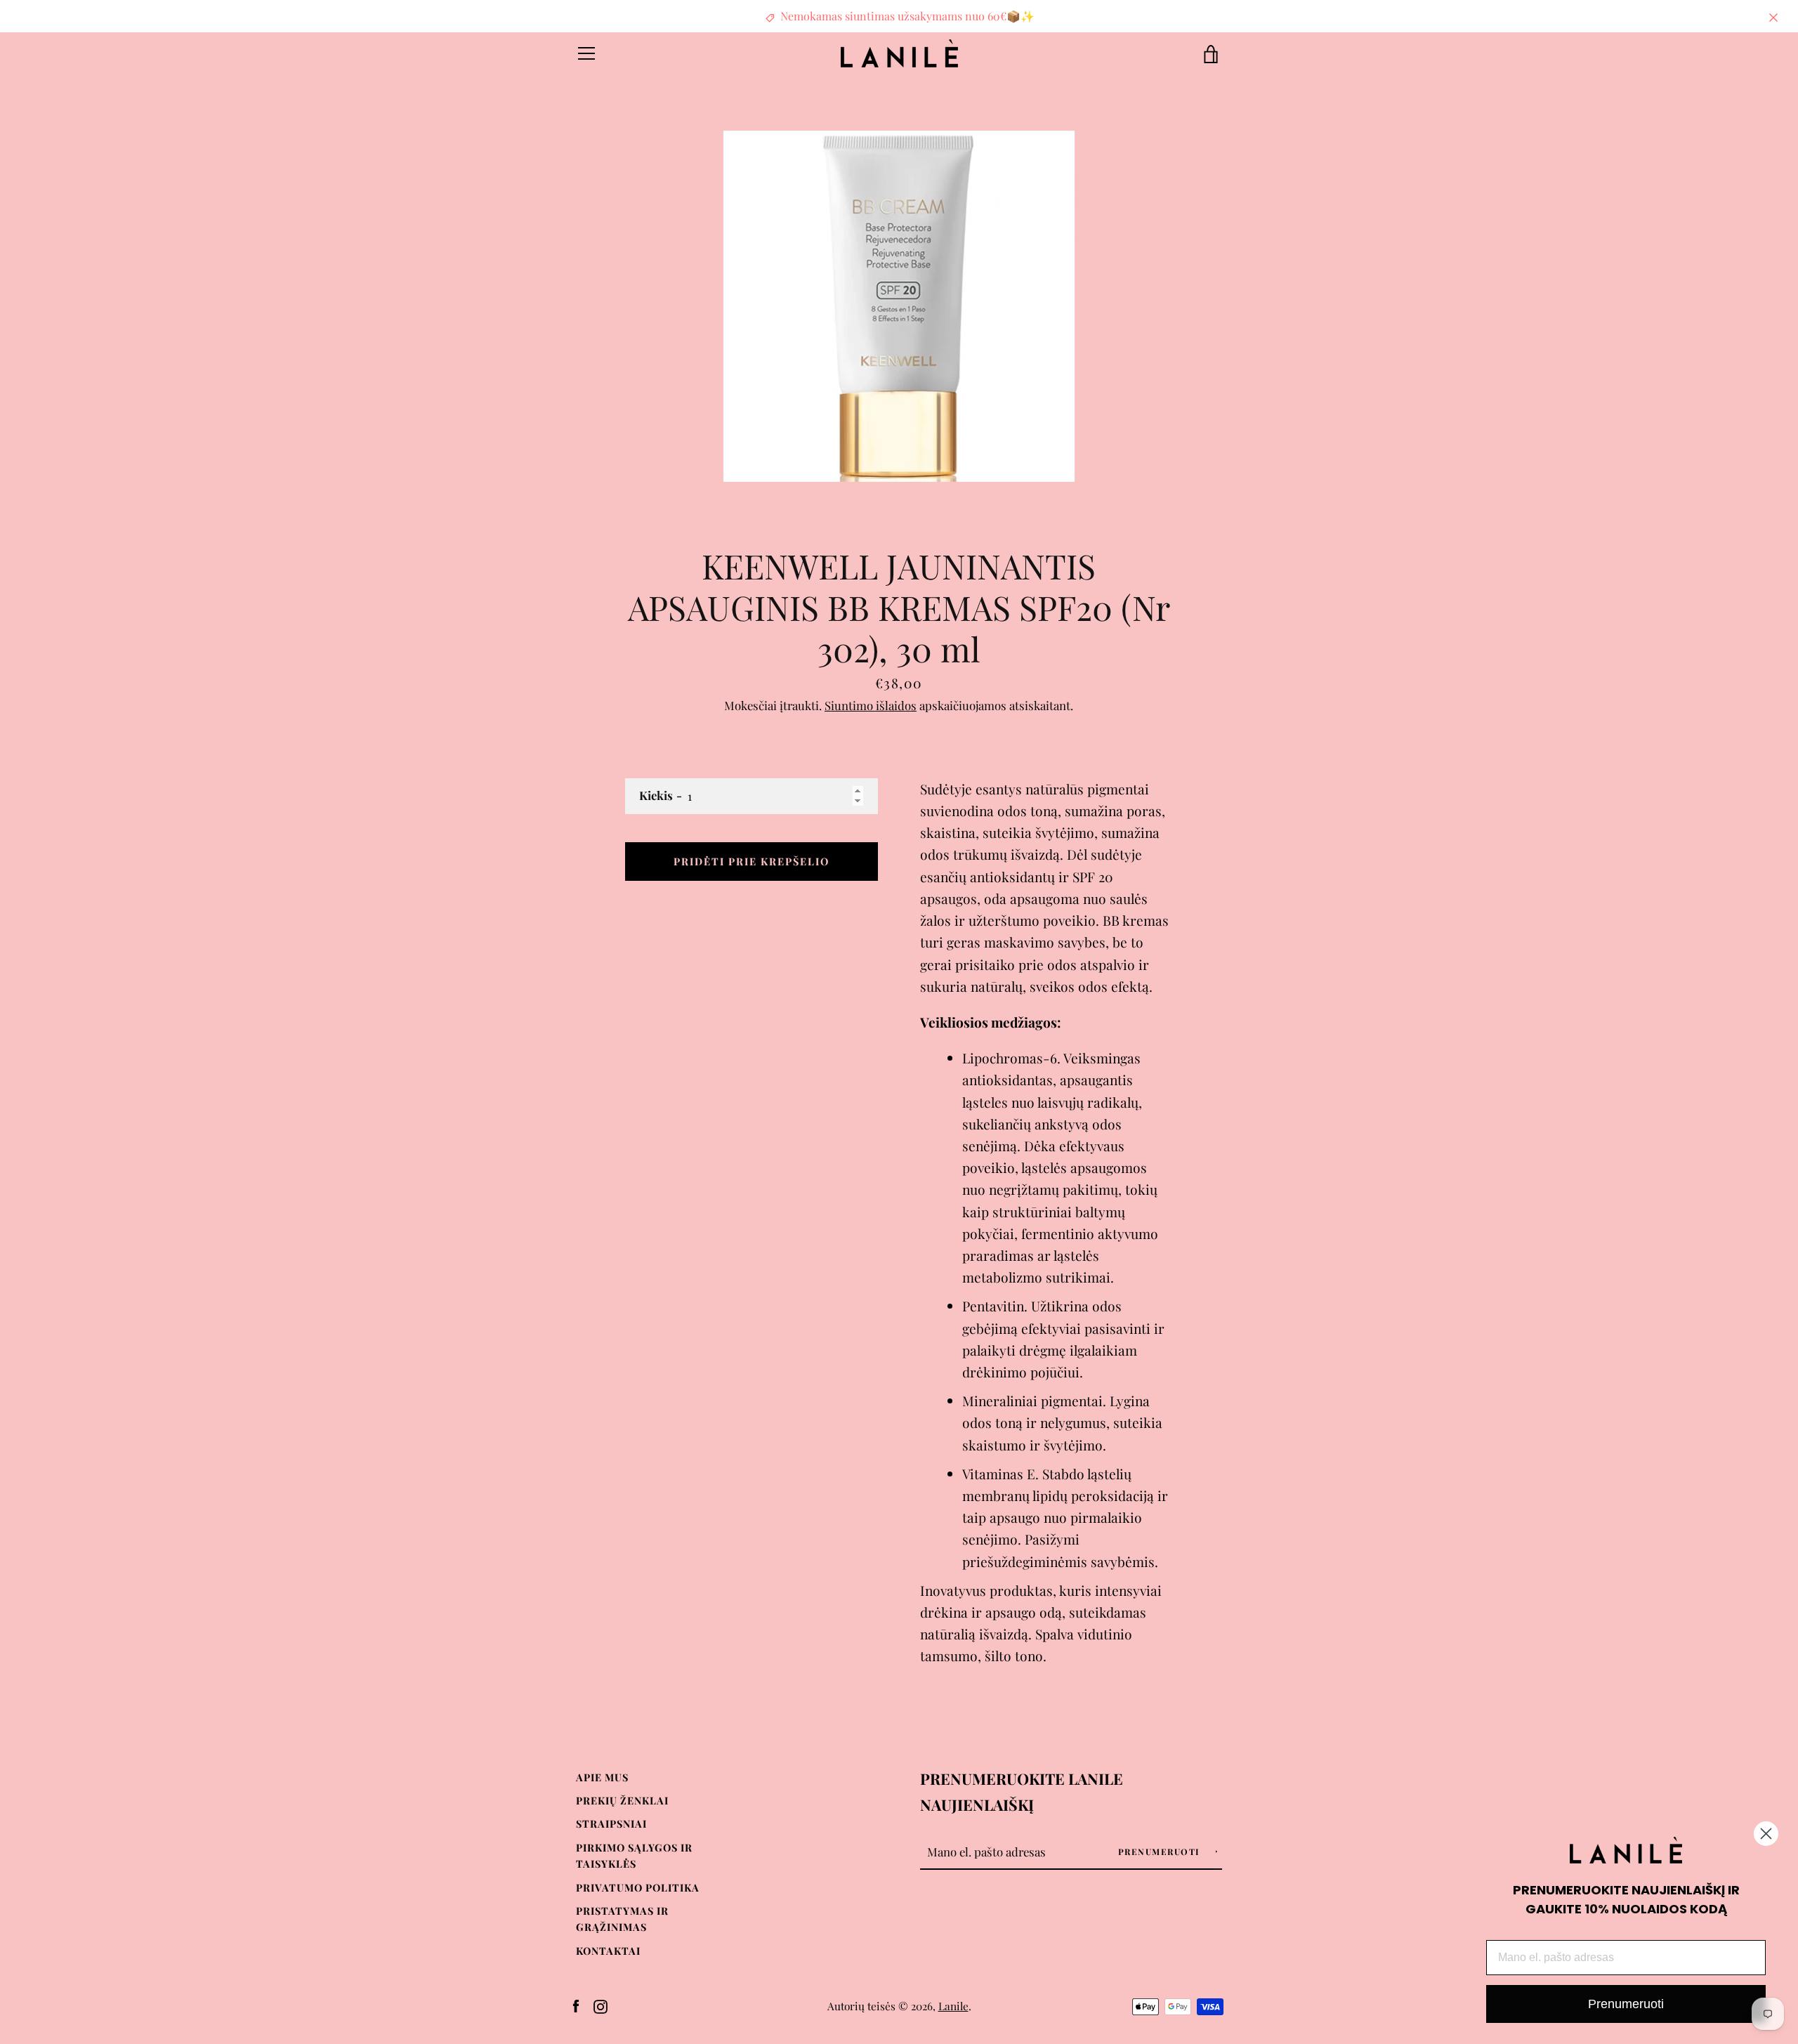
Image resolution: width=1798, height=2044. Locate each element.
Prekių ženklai (622, 1800)
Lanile (953, 2006)
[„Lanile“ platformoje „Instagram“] (601, 2005)
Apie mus (602, 1777)
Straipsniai (611, 1823)
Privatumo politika (638, 1887)
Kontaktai (608, 1951)
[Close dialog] (1766, 1834)
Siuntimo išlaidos (871, 705)
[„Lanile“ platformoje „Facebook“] (576, 2005)
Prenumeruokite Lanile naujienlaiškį (1022, 1791)
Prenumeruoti (1161, 1852)
